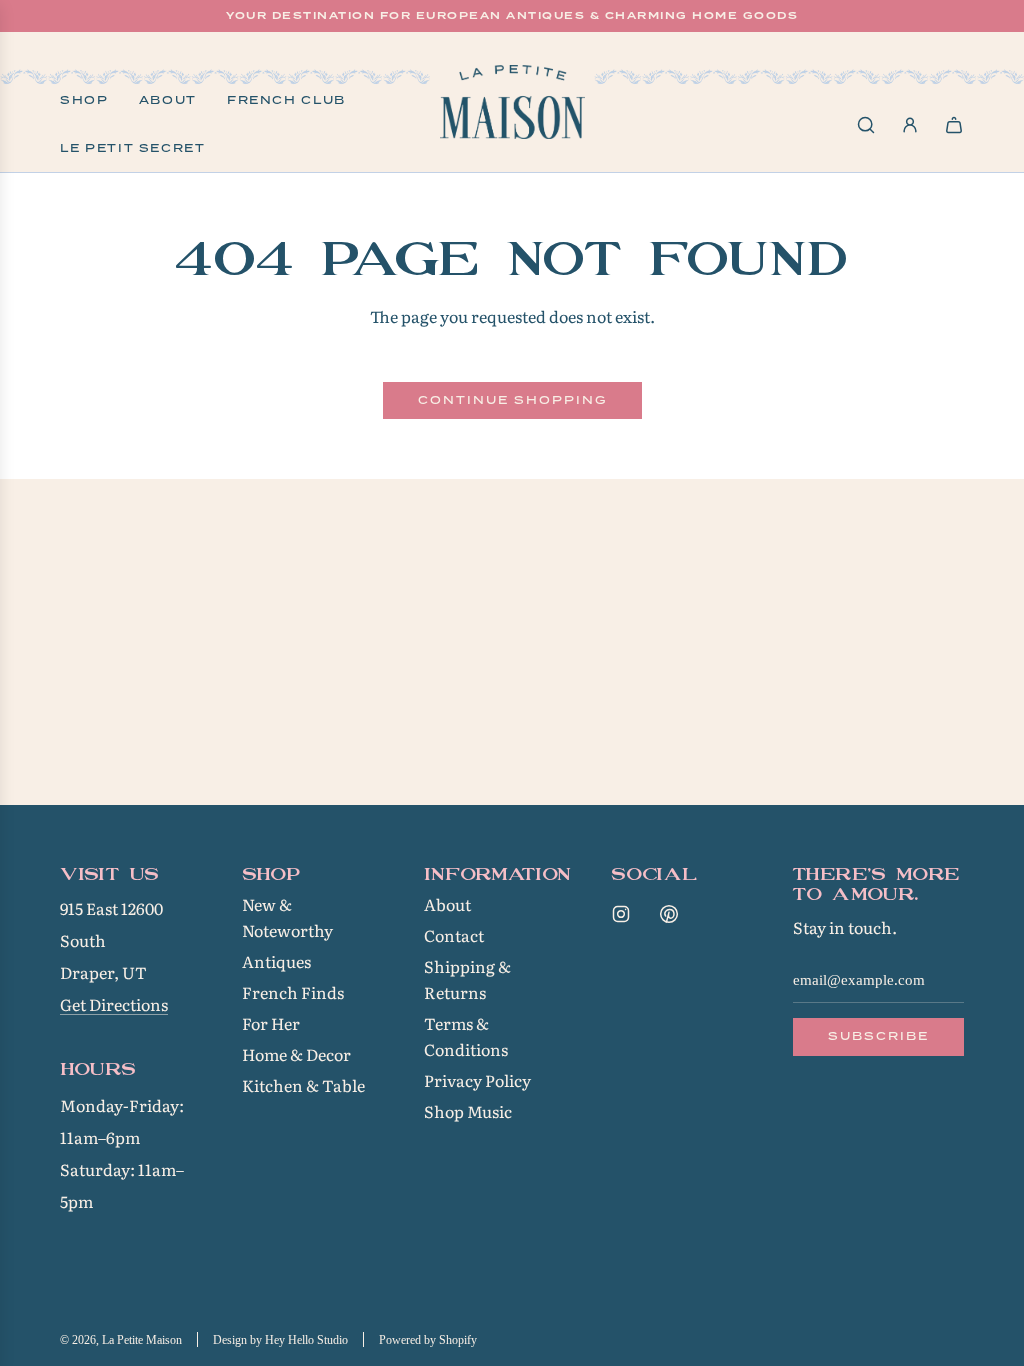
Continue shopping (512, 400)
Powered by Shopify (428, 1340)
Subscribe (878, 1036)
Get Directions (114, 1004)
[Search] (866, 125)
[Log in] (910, 125)
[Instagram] (621, 914)
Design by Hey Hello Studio (280, 1340)
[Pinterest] (669, 914)
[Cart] (954, 125)
